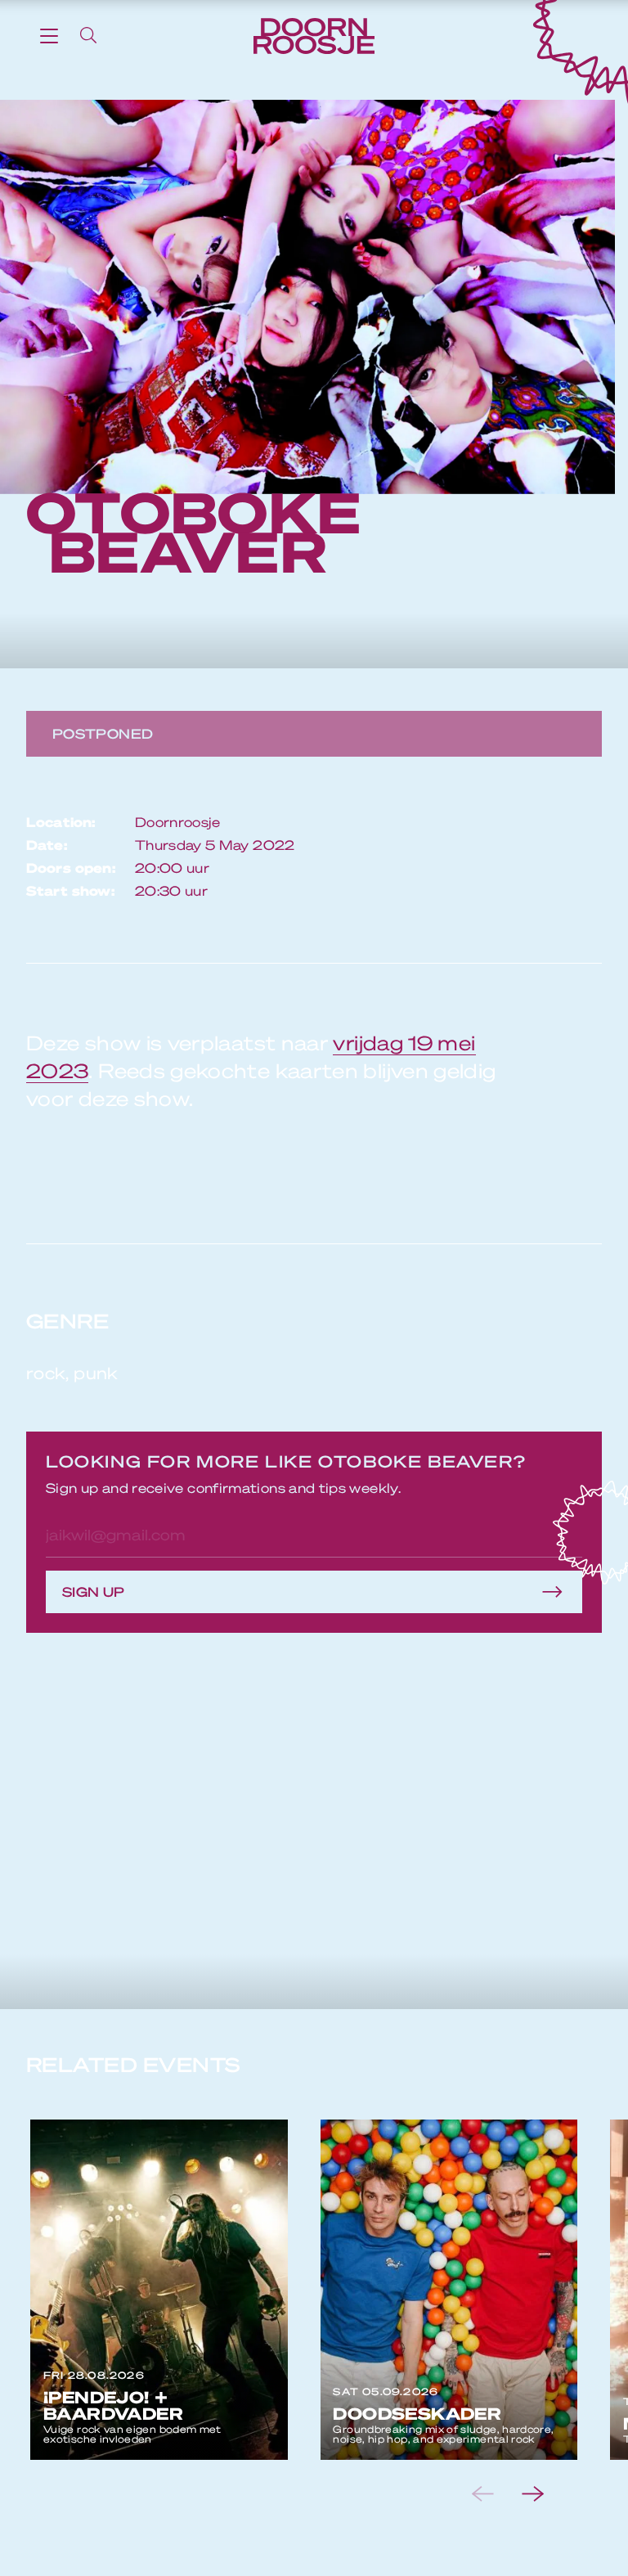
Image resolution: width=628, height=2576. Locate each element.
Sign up (94, 1591)
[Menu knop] (49, 35)
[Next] (546, 2494)
